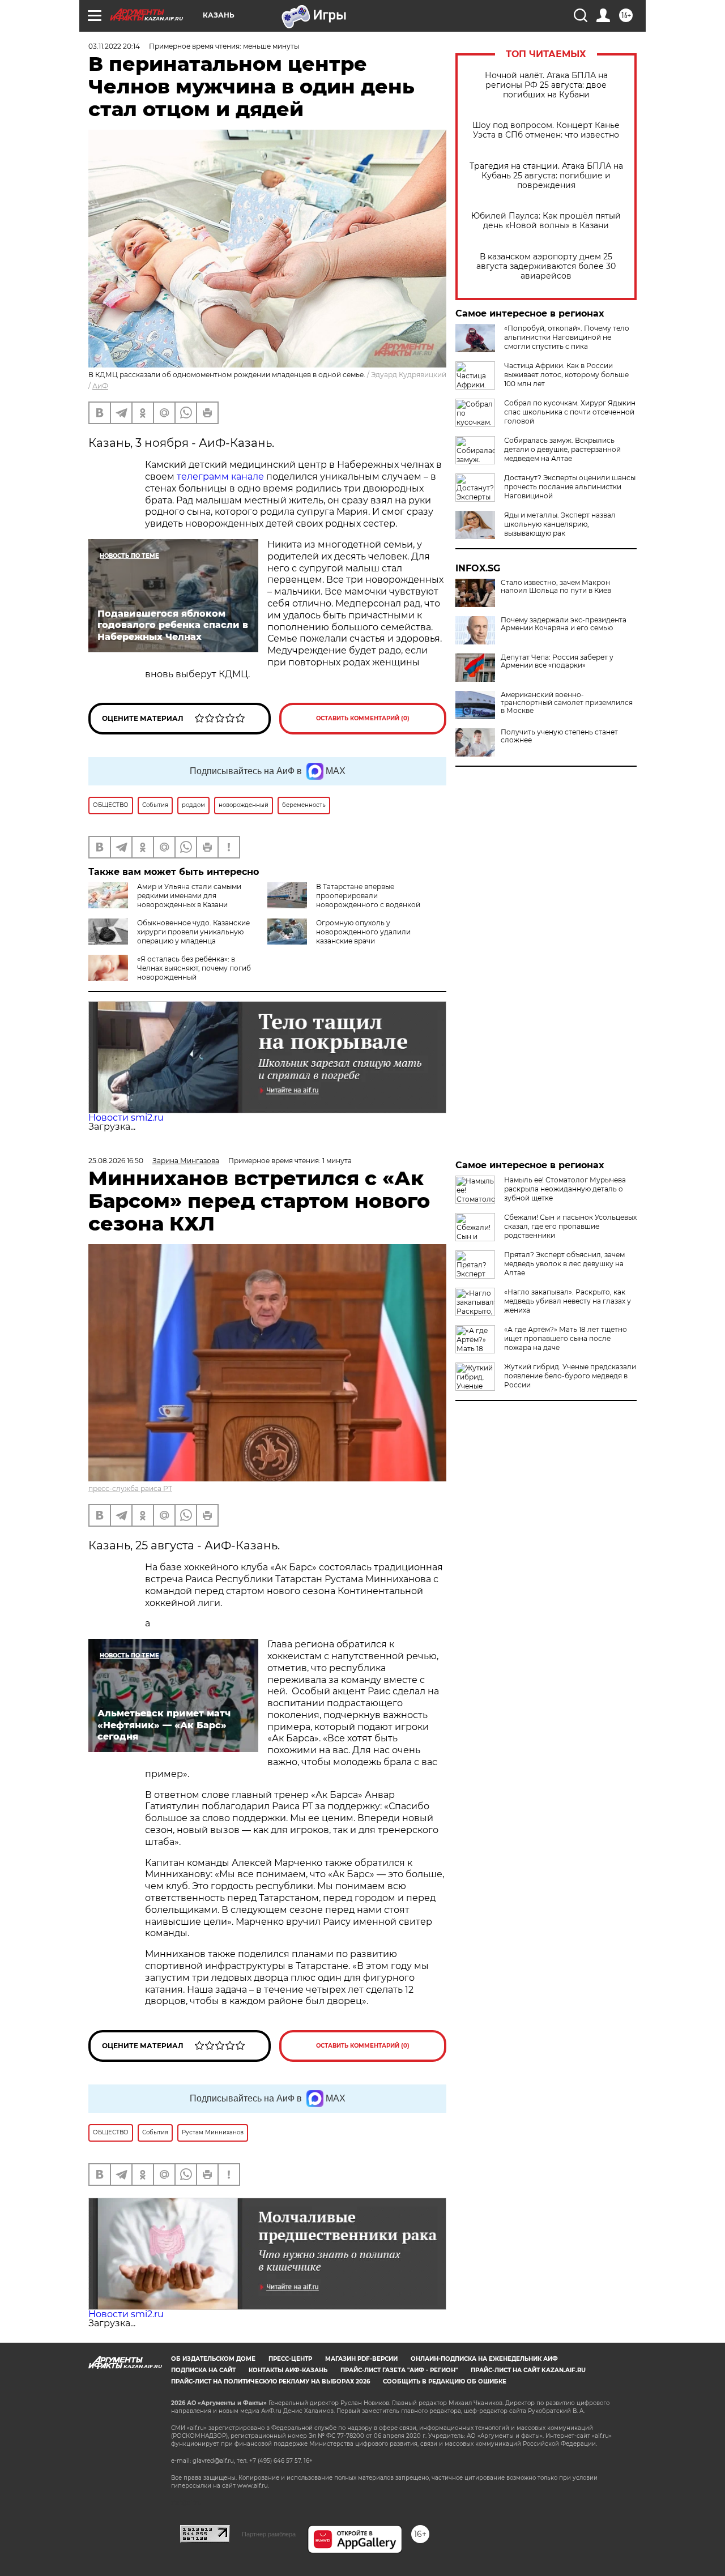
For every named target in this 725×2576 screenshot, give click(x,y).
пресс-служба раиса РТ (130, 1488)
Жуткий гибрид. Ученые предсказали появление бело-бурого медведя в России (570, 1376)
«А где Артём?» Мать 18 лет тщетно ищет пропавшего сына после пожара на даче (566, 1338)
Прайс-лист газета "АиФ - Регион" (399, 2370)
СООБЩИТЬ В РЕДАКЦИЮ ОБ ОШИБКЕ (445, 2381)
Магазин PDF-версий (361, 2359)
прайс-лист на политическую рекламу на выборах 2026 (270, 2381)
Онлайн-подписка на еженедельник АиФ (484, 2359)
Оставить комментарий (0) (363, 718)
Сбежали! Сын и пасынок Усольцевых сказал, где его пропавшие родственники (570, 1226)
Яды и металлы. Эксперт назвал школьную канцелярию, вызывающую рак (560, 524)
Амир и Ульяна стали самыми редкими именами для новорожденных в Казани (189, 896)
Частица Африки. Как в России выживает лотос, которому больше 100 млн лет (566, 375)
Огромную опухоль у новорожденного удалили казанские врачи (363, 932)
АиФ (100, 386)
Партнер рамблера (269, 2534)
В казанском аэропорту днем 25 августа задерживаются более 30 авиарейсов (546, 266)
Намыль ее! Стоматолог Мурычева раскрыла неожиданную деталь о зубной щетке (565, 1189)
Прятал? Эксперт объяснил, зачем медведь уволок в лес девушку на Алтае (564, 1264)
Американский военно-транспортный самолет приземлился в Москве (567, 703)
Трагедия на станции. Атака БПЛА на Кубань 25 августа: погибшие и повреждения (546, 176)
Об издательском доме (213, 2359)
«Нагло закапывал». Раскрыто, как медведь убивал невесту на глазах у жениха (568, 1301)
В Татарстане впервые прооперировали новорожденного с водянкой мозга (344, 900)
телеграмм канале (220, 477)
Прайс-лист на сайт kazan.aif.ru (528, 2370)
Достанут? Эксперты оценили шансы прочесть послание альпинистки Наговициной (570, 487)
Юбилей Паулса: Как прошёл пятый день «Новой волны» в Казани (546, 221)
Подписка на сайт (203, 2370)
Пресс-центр (290, 2359)
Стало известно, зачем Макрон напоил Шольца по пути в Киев (556, 587)
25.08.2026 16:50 (116, 1161)
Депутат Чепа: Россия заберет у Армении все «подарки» (557, 661)
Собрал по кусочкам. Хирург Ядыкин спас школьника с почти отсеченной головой (570, 412)
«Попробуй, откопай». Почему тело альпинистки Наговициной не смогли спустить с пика (567, 337)
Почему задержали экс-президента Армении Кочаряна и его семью (564, 624)
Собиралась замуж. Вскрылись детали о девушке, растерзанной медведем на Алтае (562, 449)
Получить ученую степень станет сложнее (559, 736)
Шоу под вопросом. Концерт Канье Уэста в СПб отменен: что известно (546, 130)
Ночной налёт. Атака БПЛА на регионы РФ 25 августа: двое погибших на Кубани (546, 85)
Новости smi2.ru (126, 1118)
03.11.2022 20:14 (114, 46)
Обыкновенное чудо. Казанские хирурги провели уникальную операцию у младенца (193, 932)
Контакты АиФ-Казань (288, 2370)
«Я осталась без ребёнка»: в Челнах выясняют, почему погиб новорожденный (194, 968)
